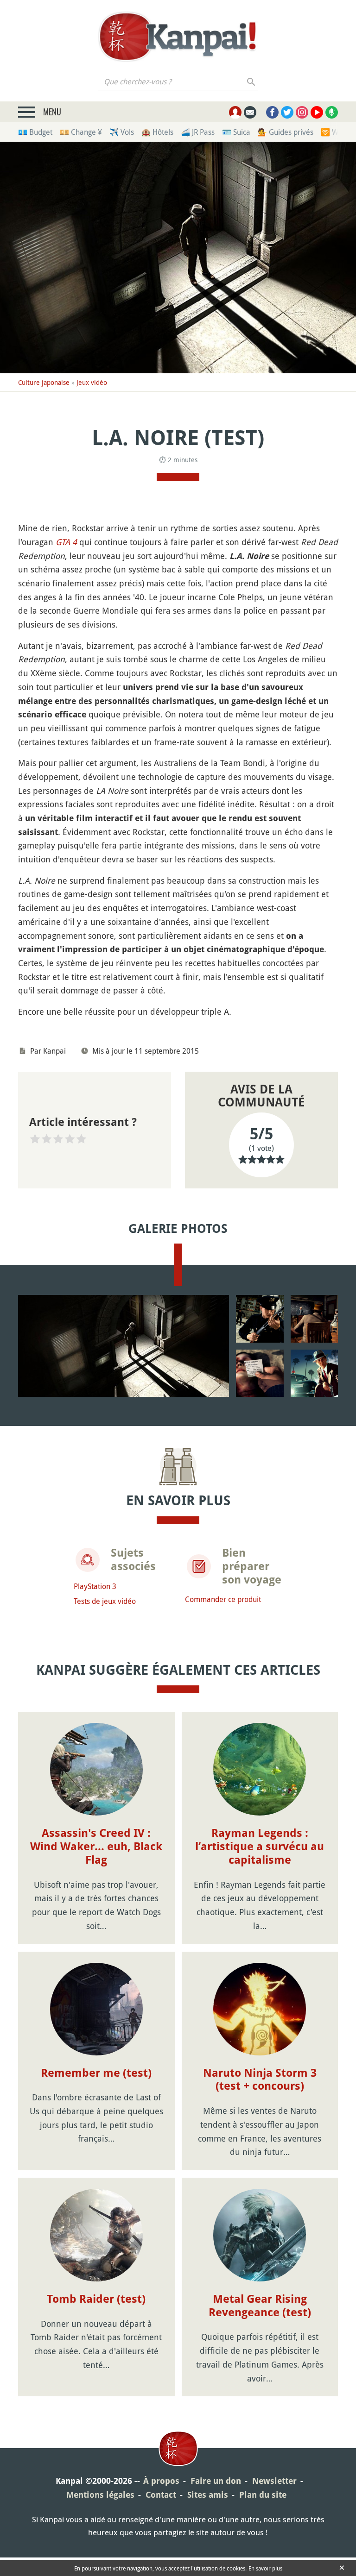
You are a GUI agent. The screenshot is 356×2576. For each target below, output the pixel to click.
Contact (161, 2495)
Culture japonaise (44, 382)
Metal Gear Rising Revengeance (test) (260, 2306)
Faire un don (216, 2481)
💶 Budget (35, 132)
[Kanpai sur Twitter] (287, 112)
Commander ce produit (223, 1599)
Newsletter (274, 2481)
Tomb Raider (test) (96, 2299)
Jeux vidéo (92, 382)
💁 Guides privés (286, 132)
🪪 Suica (236, 132)
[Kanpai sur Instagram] (302, 112)
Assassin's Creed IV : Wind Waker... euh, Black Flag (96, 1847)
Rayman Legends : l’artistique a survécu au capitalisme (260, 1847)
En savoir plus (265, 2568)
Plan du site (263, 2495)
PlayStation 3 (95, 1586)
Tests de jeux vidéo (105, 1601)
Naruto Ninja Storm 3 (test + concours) (260, 2080)
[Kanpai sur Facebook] (272, 112)
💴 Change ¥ (81, 132)
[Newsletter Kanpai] (250, 112)
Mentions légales (100, 2495)
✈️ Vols (122, 132)
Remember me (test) (96, 2073)
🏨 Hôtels (157, 132)
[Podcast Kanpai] (332, 112)
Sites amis (208, 2495)
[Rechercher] (251, 82)
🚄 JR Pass (198, 132)
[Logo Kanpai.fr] (178, 37)
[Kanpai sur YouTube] (317, 112)
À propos (161, 2481)
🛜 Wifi (333, 132)
